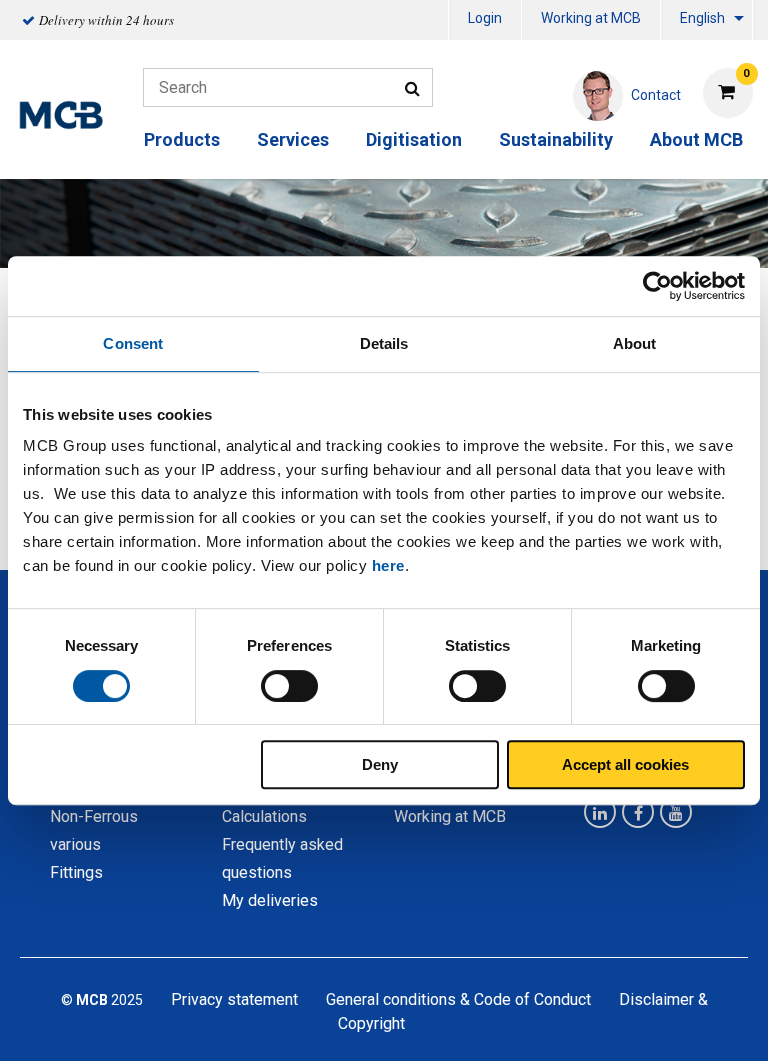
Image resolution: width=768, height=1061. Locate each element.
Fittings (76, 872)
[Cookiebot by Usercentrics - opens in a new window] (657, 286)
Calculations (264, 816)
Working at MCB (591, 18)
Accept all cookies (625, 764)
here (388, 565)
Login (485, 18)
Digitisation (414, 139)
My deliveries (270, 900)
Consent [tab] (133, 343)
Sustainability (556, 139)
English (702, 18)
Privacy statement (234, 999)
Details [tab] (384, 343)
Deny (380, 764)
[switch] (289, 686)
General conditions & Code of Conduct (458, 999)
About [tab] (635, 343)
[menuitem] (485, 20)
